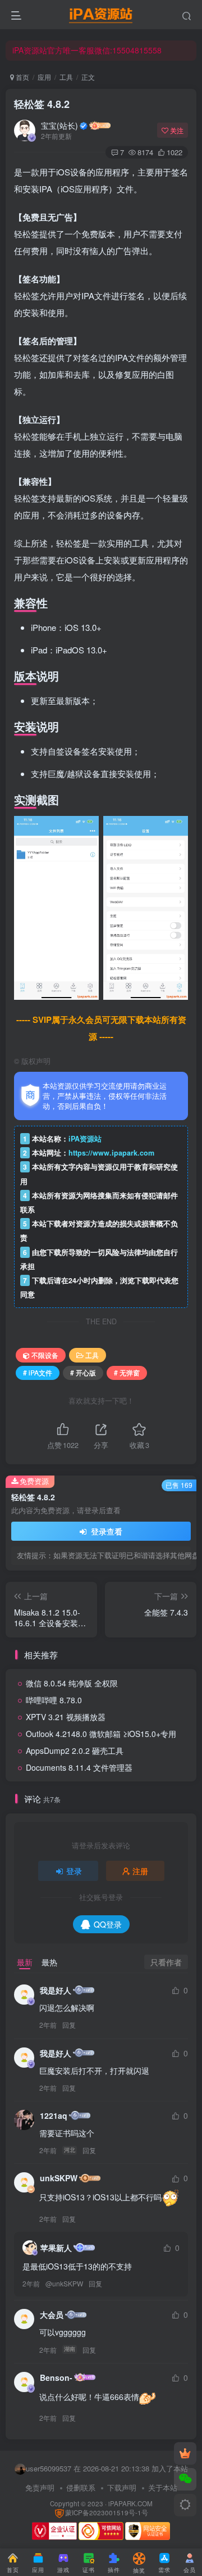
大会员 (52, 2315)
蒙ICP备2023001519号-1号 (107, 2512)
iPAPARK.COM (130, 2503)
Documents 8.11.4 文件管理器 (79, 1767)
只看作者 (166, 1962)
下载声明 (122, 2487)
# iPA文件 (38, 1372)
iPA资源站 (85, 1139)
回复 (69, 2025)
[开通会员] (185, 2453)
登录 (74, 1871)
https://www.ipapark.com (111, 1153)
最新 (25, 1962)
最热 (49, 1962)
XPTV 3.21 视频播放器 (66, 1717)
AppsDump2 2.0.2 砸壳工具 (75, 1751)
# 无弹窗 (127, 1372)
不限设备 (45, 1355)
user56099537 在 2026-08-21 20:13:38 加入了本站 (107, 2468)
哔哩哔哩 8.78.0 (54, 1700)
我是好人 (56, 1990)
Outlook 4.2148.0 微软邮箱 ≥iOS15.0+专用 (101, 1734)
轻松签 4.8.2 (42, 104)
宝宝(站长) (59, 125)
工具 (66, 77)
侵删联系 (81, 2487)
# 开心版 (83, 1372)
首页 (22, 77)
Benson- (56, 2378)
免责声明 (40, 2487)
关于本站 (163, 2487)
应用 (44, 77)
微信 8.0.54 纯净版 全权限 (72, 1683)
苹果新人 (56, 2248)
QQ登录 (108, 1924)
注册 (140, 1871)
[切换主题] (185, 2505)
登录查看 (105, 1531)
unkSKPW (59, 2178)
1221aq (54, 2115)
